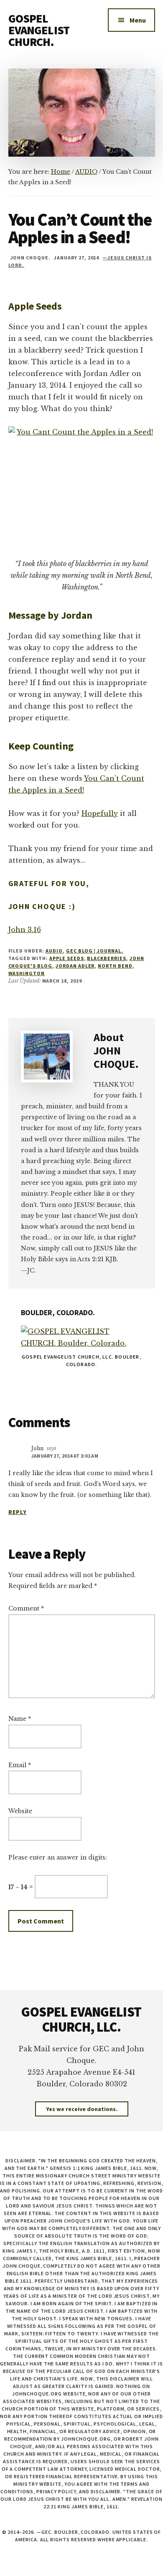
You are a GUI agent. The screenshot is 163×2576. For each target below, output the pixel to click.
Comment (26, 1608)
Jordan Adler (75, 966)
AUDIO (54, 951)
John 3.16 (25, 930)
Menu (138, 20)
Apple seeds (67, 958)
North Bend (115, 966)
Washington (27, 973)
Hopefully (100, 813)
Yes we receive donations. (82, 2109)
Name (20, 1719)
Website (20, 1811)
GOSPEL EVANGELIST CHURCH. (39, 30)
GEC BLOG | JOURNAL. (95, 951)
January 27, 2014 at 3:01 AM (65, 1456)
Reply (18, 1512)
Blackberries (107, 958)
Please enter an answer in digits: (58, 1857)
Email (20, 1765)
